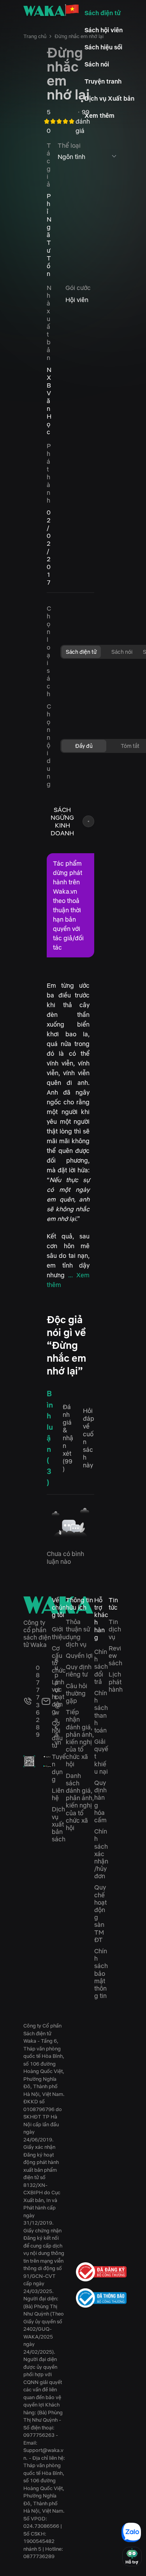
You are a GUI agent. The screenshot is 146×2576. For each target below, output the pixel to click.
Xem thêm (99, 115)
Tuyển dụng (59, 1768)
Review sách (115, 1656)
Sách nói (97, 64)
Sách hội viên (104, 30)
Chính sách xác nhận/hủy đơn (101, 1854)
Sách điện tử (103, 13)
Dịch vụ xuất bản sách (59, 1824)
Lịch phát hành (116, 1682)
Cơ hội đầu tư (57, 1734)
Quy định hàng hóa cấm (100, 1801)
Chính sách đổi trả (101, 1667)
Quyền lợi (79, 1656)
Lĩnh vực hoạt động (58, 1697)
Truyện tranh (103, 81)
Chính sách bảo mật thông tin (101, 1973)
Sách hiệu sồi (103, 47)
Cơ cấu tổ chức (59, 1659)
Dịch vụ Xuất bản (109, 98)
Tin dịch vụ (115, 1629)
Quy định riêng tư (79, 1670)
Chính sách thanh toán (101, 1712)
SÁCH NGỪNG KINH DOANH (62, 821)
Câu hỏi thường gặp (77, 1693)
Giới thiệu (59, 1633)
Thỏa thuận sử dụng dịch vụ (78, 1633)
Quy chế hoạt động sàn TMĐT (100, 1913)
